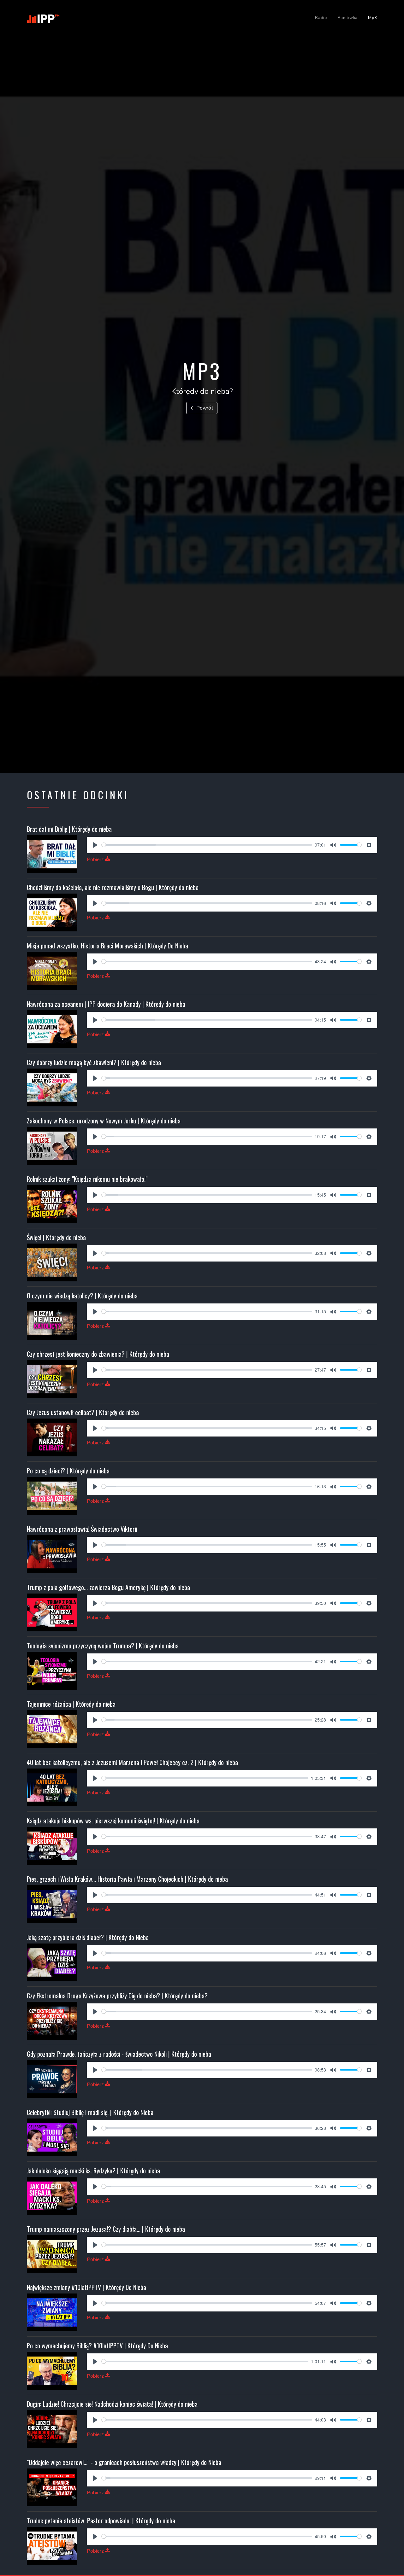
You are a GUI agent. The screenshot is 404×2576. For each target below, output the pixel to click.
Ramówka (348, 18)
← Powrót (202, 408)
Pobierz (96, 860)
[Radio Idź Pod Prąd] (46, 17)
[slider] (207, 845)
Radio (321, 18)
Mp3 (373, 18)
